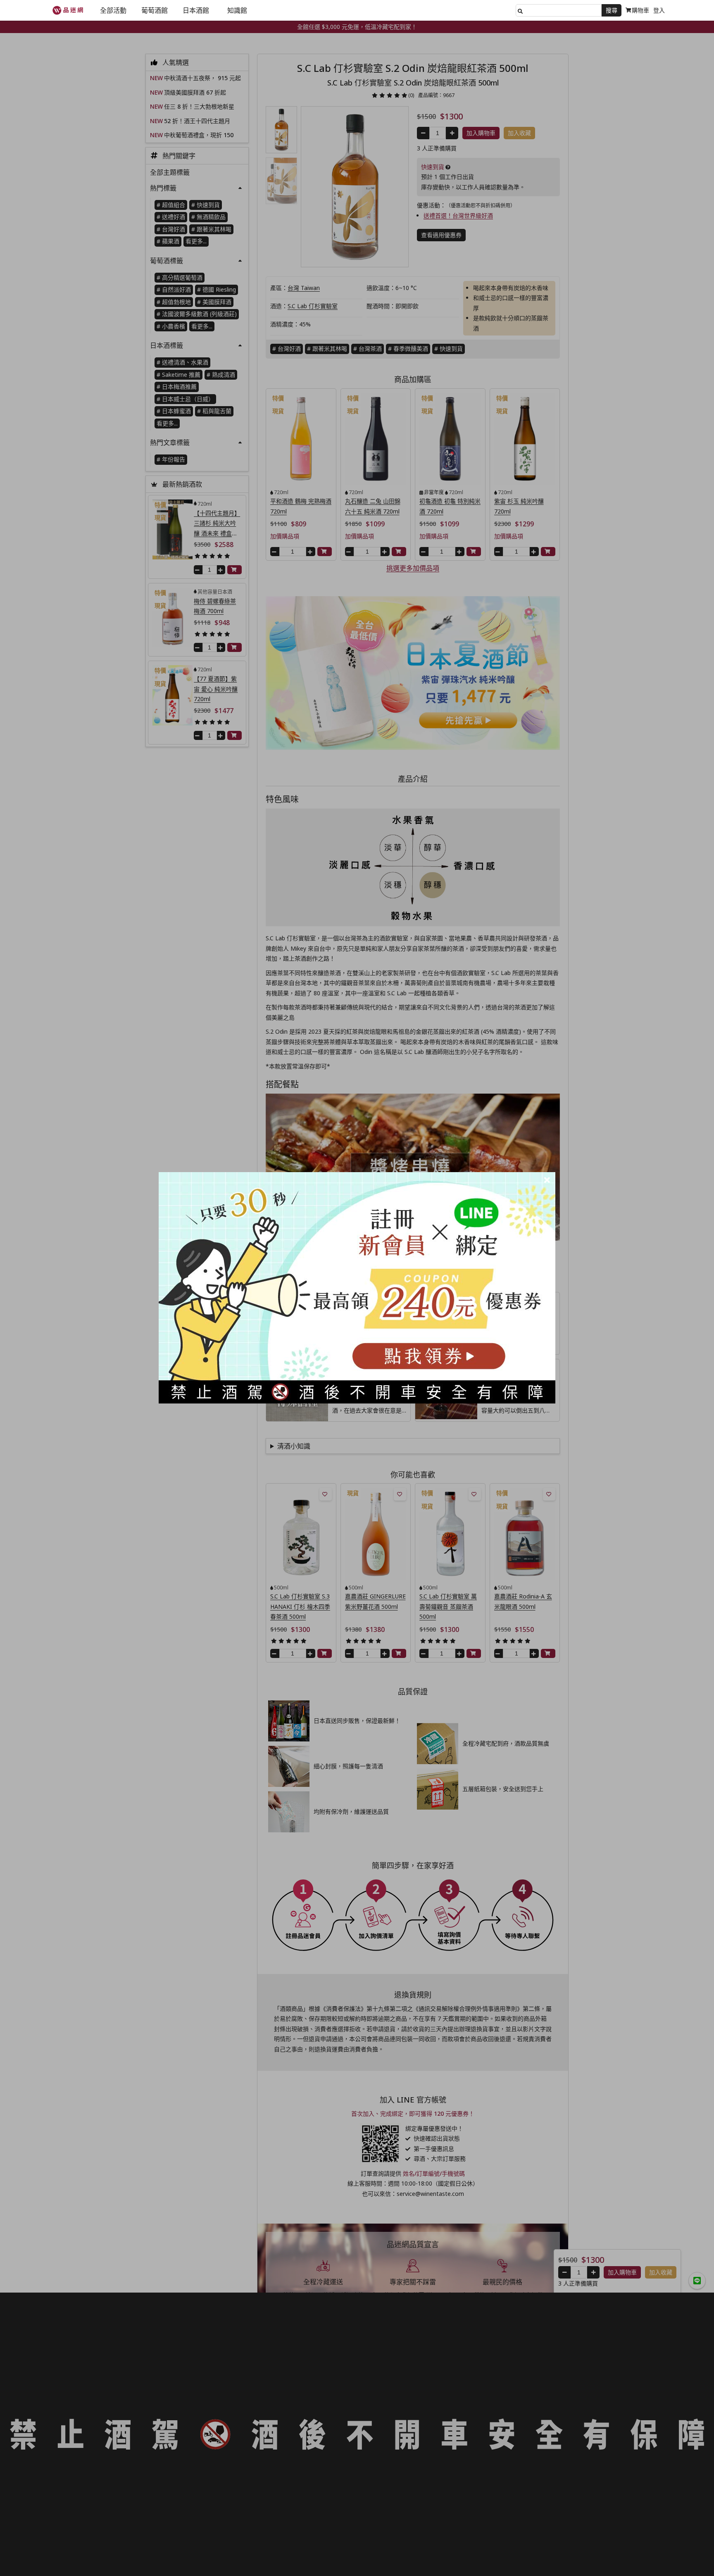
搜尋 (612, 10)
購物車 (640, 10)
